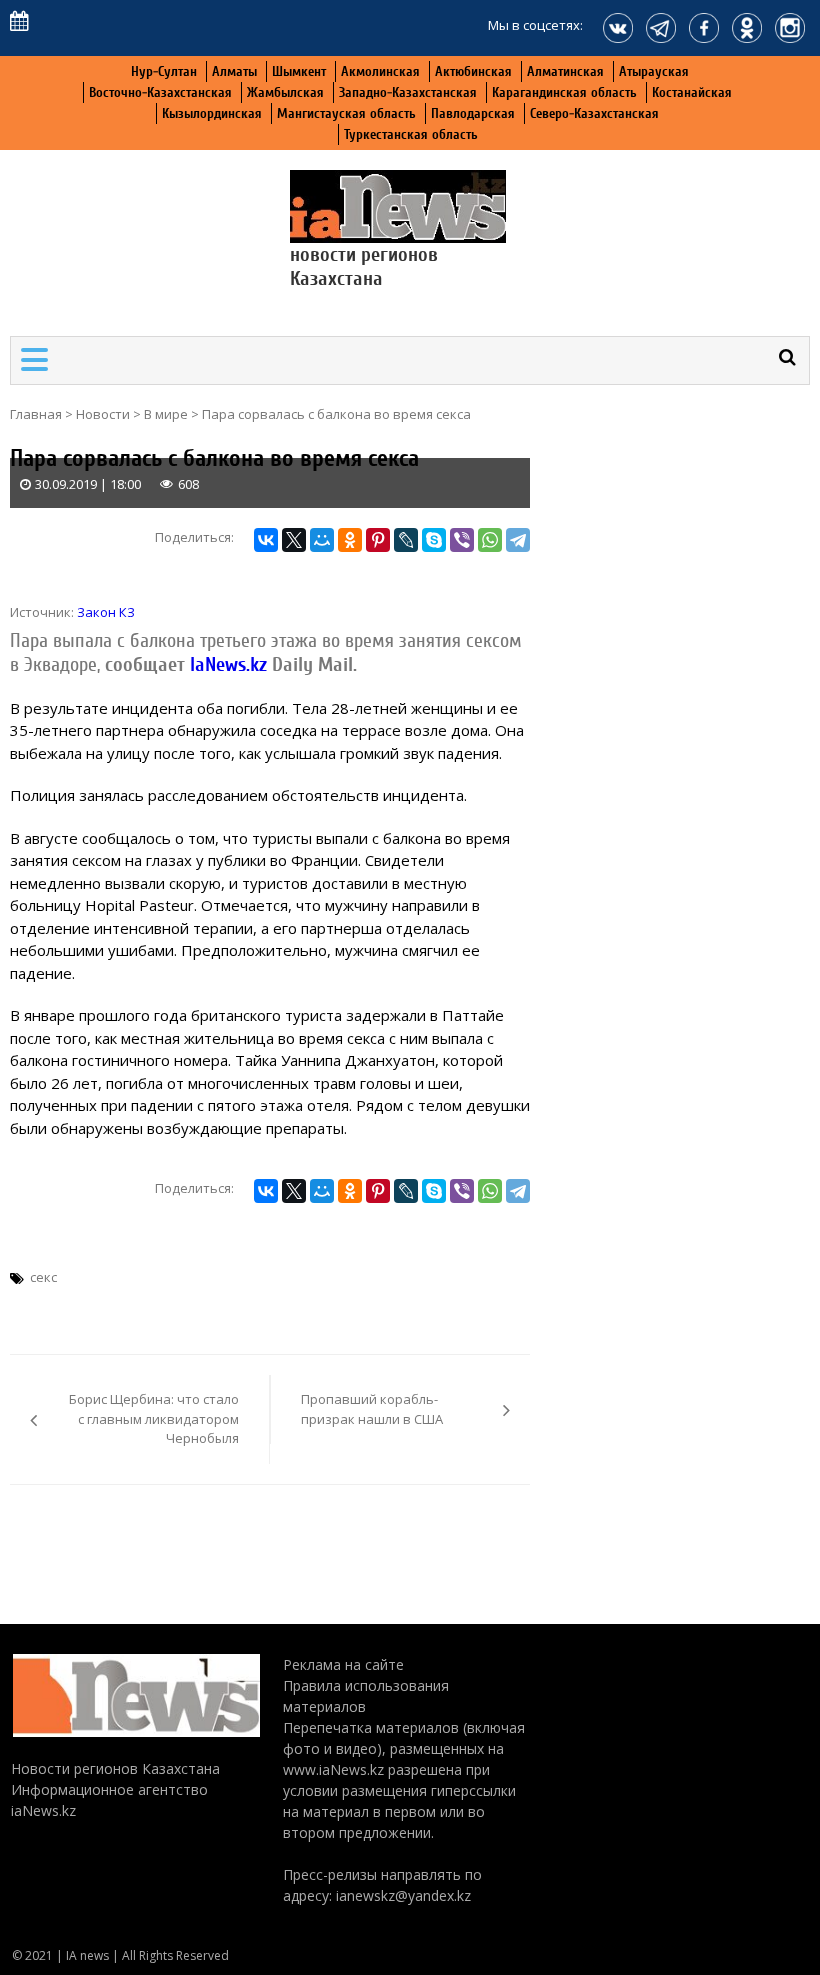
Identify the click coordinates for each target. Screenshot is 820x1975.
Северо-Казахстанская (594, 113)
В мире (166, 414)
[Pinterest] (378, 540)
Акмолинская (380, 71)
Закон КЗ (106, 612)
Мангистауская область (346, 113)
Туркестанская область (411, 134)
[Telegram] (518, 540)
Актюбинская (473, 71)
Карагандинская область (564, 92)
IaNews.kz (226, 664)
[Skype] (434, 540)
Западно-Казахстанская (408, 92)
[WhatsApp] (490, 540)
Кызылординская (212, 113)
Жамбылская (285, 92)
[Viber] (462, 540)
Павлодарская (473, 113)
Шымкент (299, 71)
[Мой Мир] (322, 540)
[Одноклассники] (350, 540)
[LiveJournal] (406, 540)
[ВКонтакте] (266, 540)
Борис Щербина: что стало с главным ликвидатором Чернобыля (154, 1418)
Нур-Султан (164, 71)
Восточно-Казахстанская (160, 92)
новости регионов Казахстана (364, 266)
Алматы (234, 71)
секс (43, 1277)
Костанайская (692, 92)
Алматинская (565, 71)
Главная (36, 414)
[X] (294, 540)
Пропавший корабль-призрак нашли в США (372, 1409)
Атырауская (654, 71)
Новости (103, 414)
